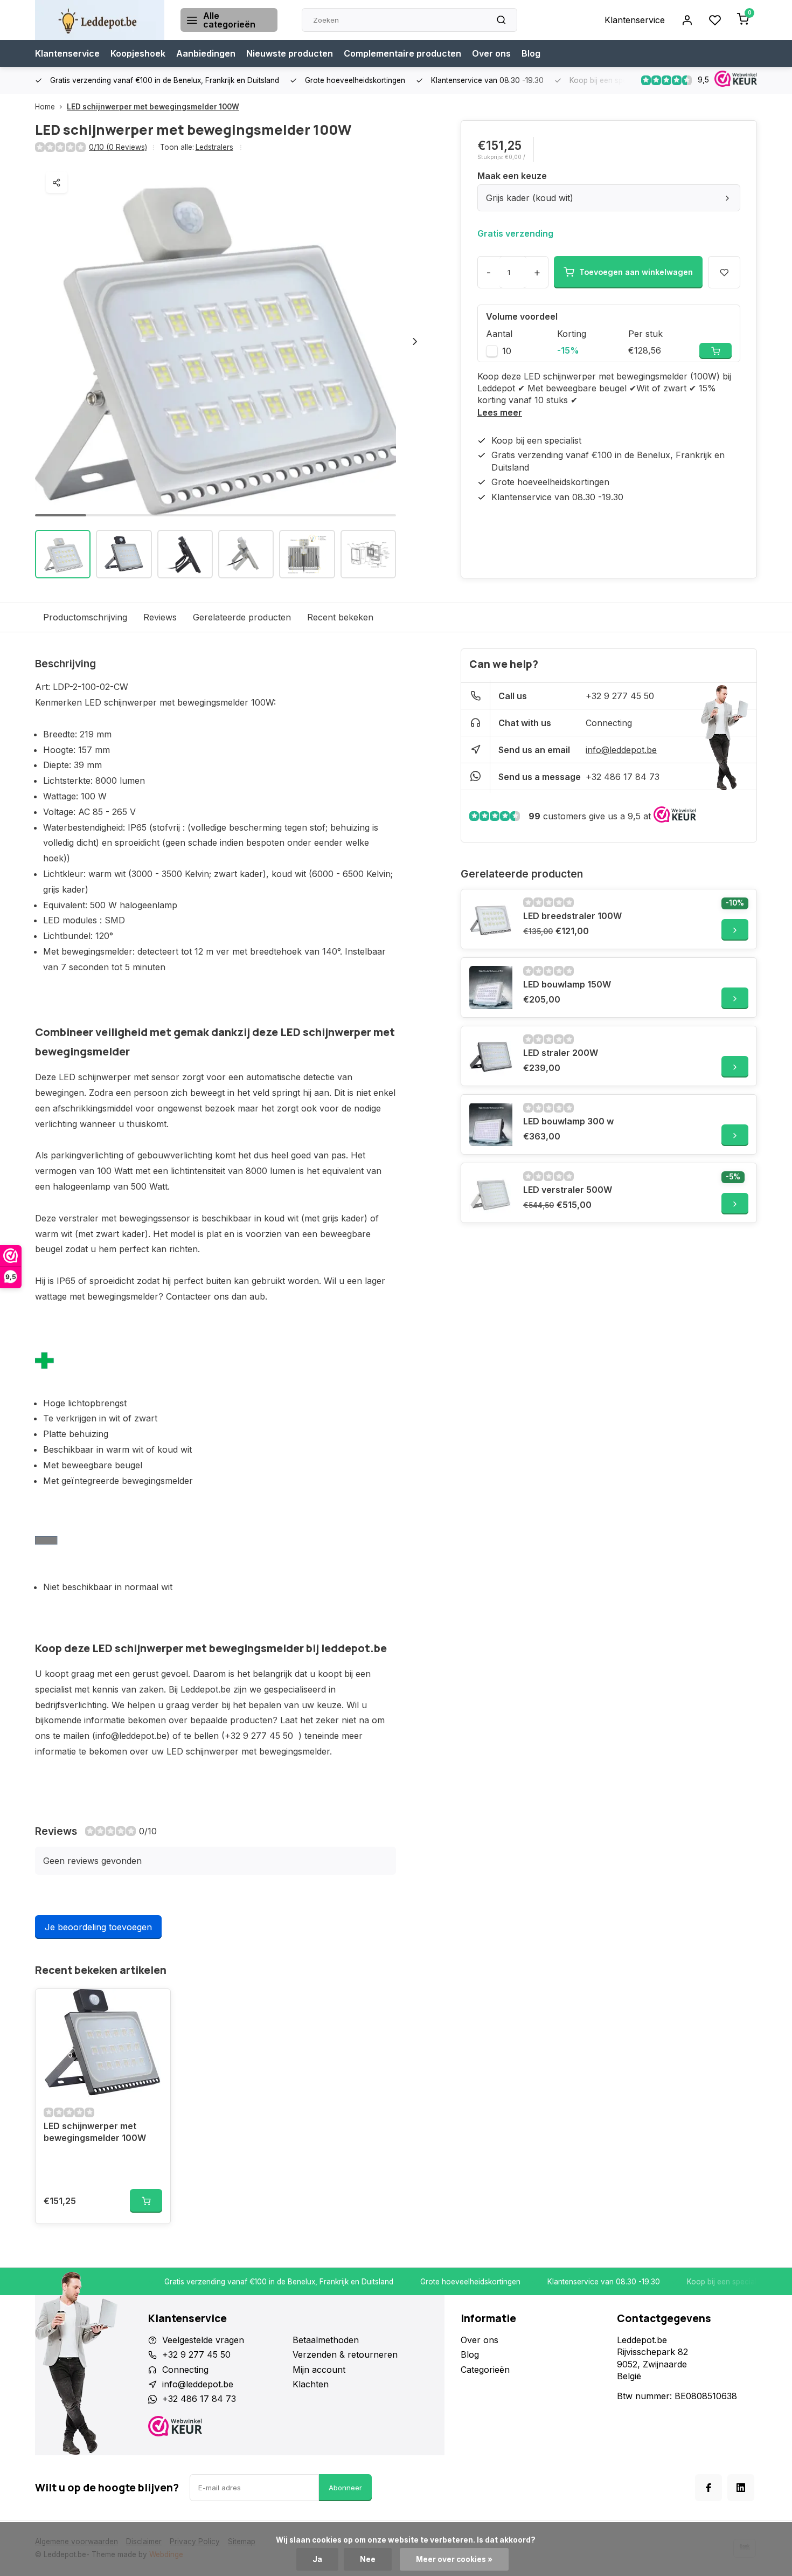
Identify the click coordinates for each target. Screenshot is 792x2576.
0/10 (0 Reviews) (118, 147)
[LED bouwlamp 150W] (491, 987)
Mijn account (319, 2370)
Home (45, 107)
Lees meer (500, 412)
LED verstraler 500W (568, 1190)
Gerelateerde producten (242, 617)
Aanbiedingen (206, 53)
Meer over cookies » (454, 2559)
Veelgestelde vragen (203, 2340)
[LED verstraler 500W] (491, 1193)
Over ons (491, 53)
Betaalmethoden (326, 2340)
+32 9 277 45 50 (620, 696)
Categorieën (485, 2370)
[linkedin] (741, 2488)
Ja (317, 2559)
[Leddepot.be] (100, 20)
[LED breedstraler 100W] (491, 919)
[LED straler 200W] (491, 1056)
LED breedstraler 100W (572, 916)
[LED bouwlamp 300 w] (491, 1124)
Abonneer (345, 2488)
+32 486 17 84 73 (623, 777)
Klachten (311, 2384)
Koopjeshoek (138, 53)
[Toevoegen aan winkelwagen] (146, 2201)
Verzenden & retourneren (345, 2354)
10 (507, 351)
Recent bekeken (340, 617)
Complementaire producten (402, 53)
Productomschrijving (85, 617)
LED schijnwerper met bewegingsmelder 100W (153, 107)
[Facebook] (708, 2488)
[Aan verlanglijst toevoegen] (154, 2005)
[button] (415, 341)
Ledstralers (214, 147)
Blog (531, 53)
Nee (368, 2559)
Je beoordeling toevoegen (98, 1927)
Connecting (609, 723)
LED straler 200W (561, 1053)
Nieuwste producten (290, 53)
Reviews (160, 617)
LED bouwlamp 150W (567, 984)
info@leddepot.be (621, 750)
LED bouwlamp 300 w (568, 1121)
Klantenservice (635, 20)
